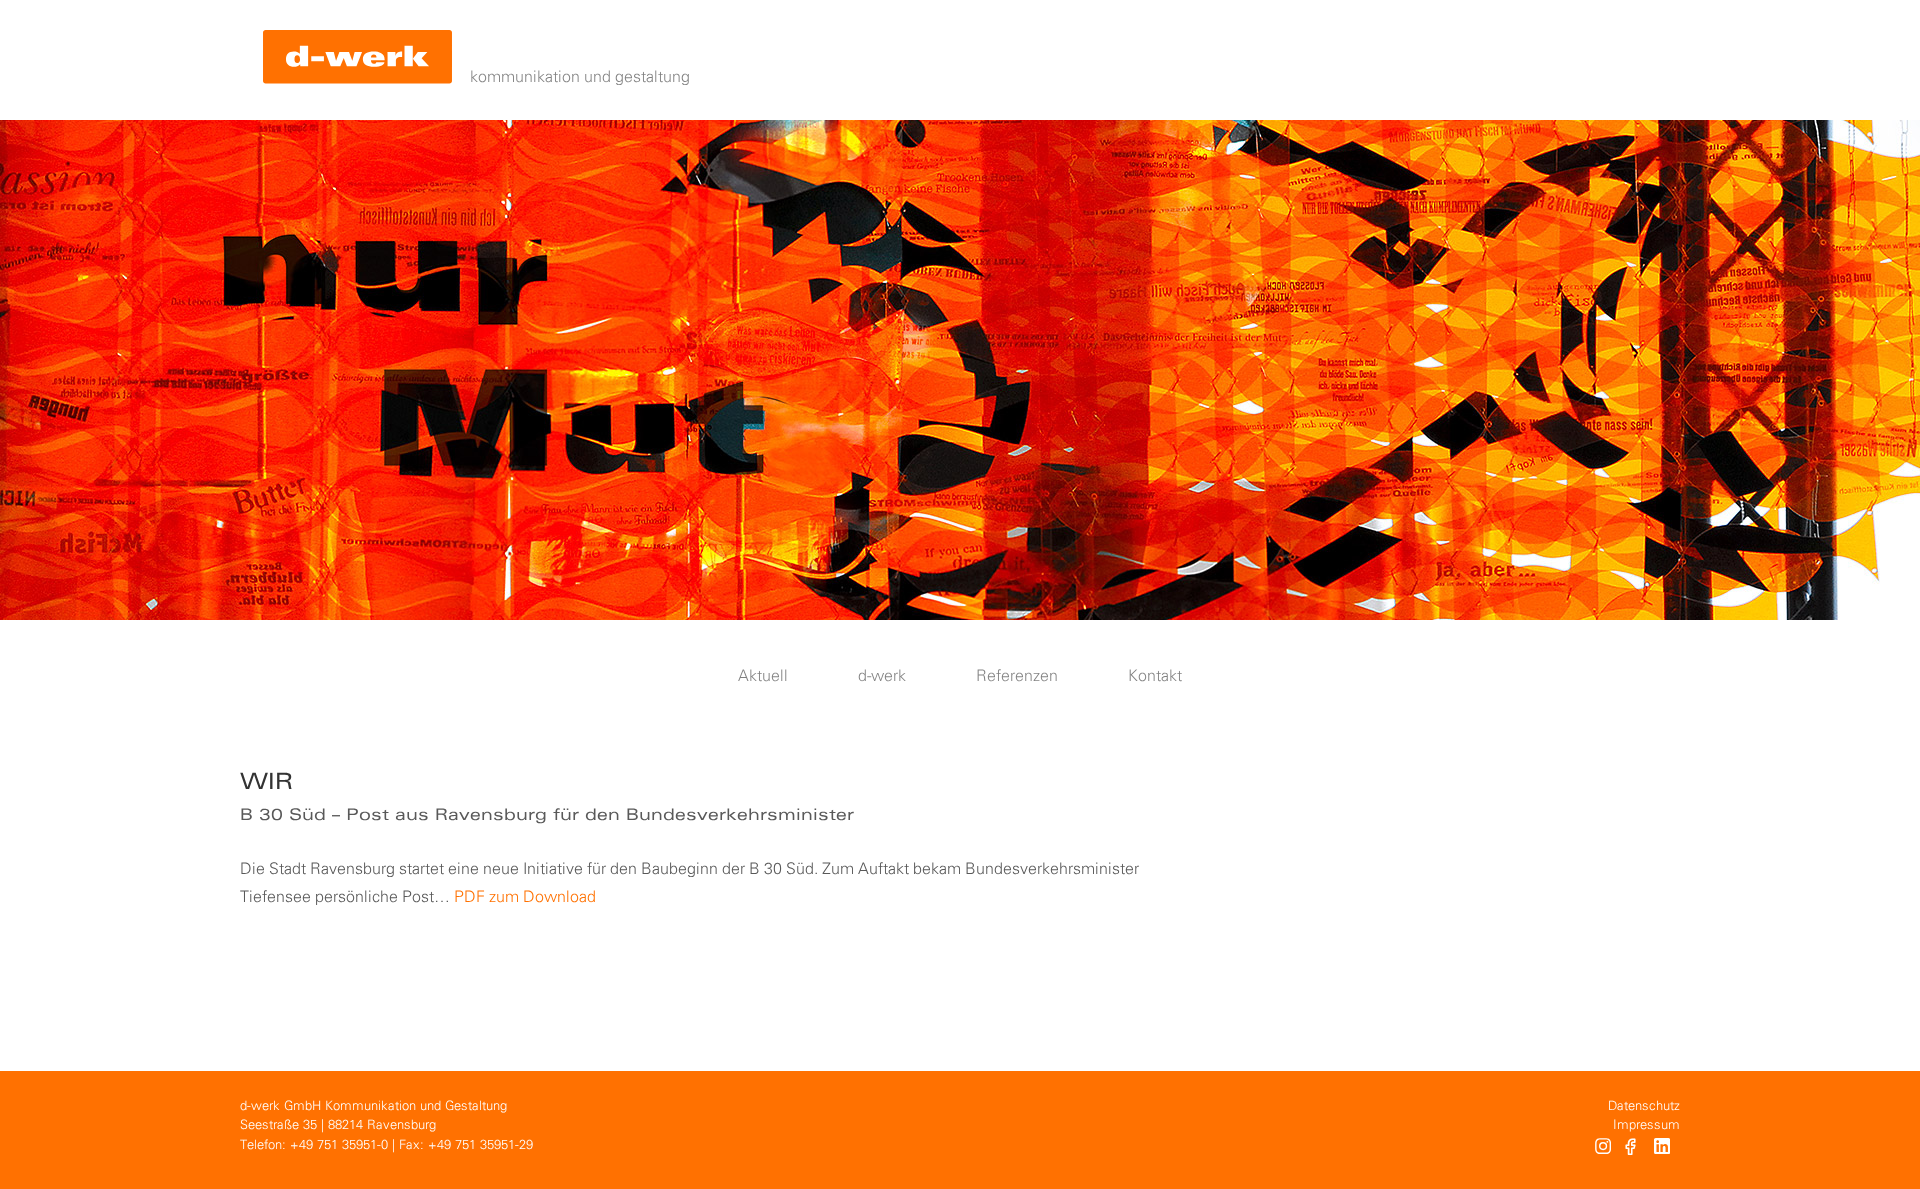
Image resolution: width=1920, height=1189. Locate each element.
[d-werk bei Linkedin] (1664, 1149)
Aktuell (763, 676)
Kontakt (1155, 676)
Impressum (1646, 1125)
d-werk (882, 676)
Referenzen (1017, 676)
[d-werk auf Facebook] (1632, 1149)
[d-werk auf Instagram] (1603, 1149)
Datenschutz (1644, 1106)
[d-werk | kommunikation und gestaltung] (357, 60)
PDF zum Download (525, 897)
